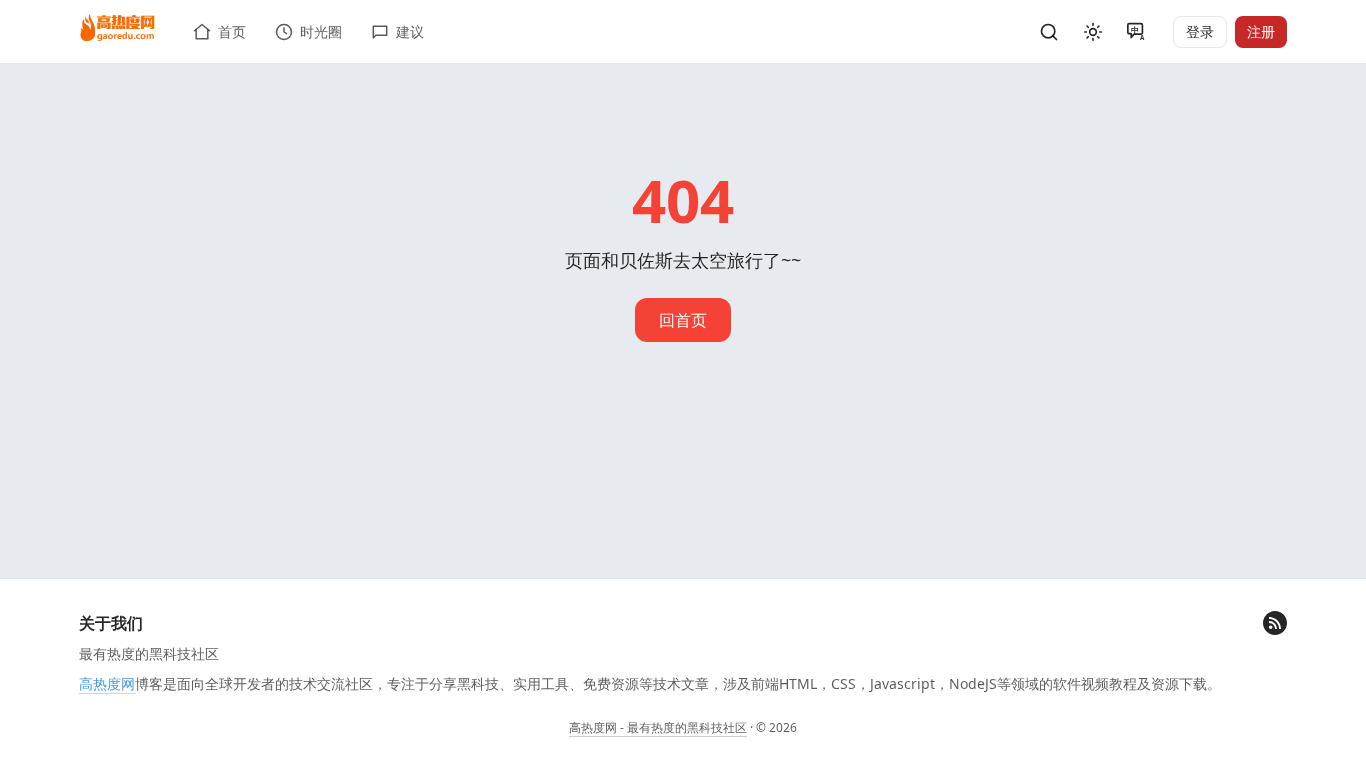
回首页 (683, 320)
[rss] (1275, 623)
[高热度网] (117, 29)
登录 (1200, 31)
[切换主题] (1093, 32)
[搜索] (1049, 32)
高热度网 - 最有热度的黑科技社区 (658, 727)
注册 (1261, 31)
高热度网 (107, 683)
